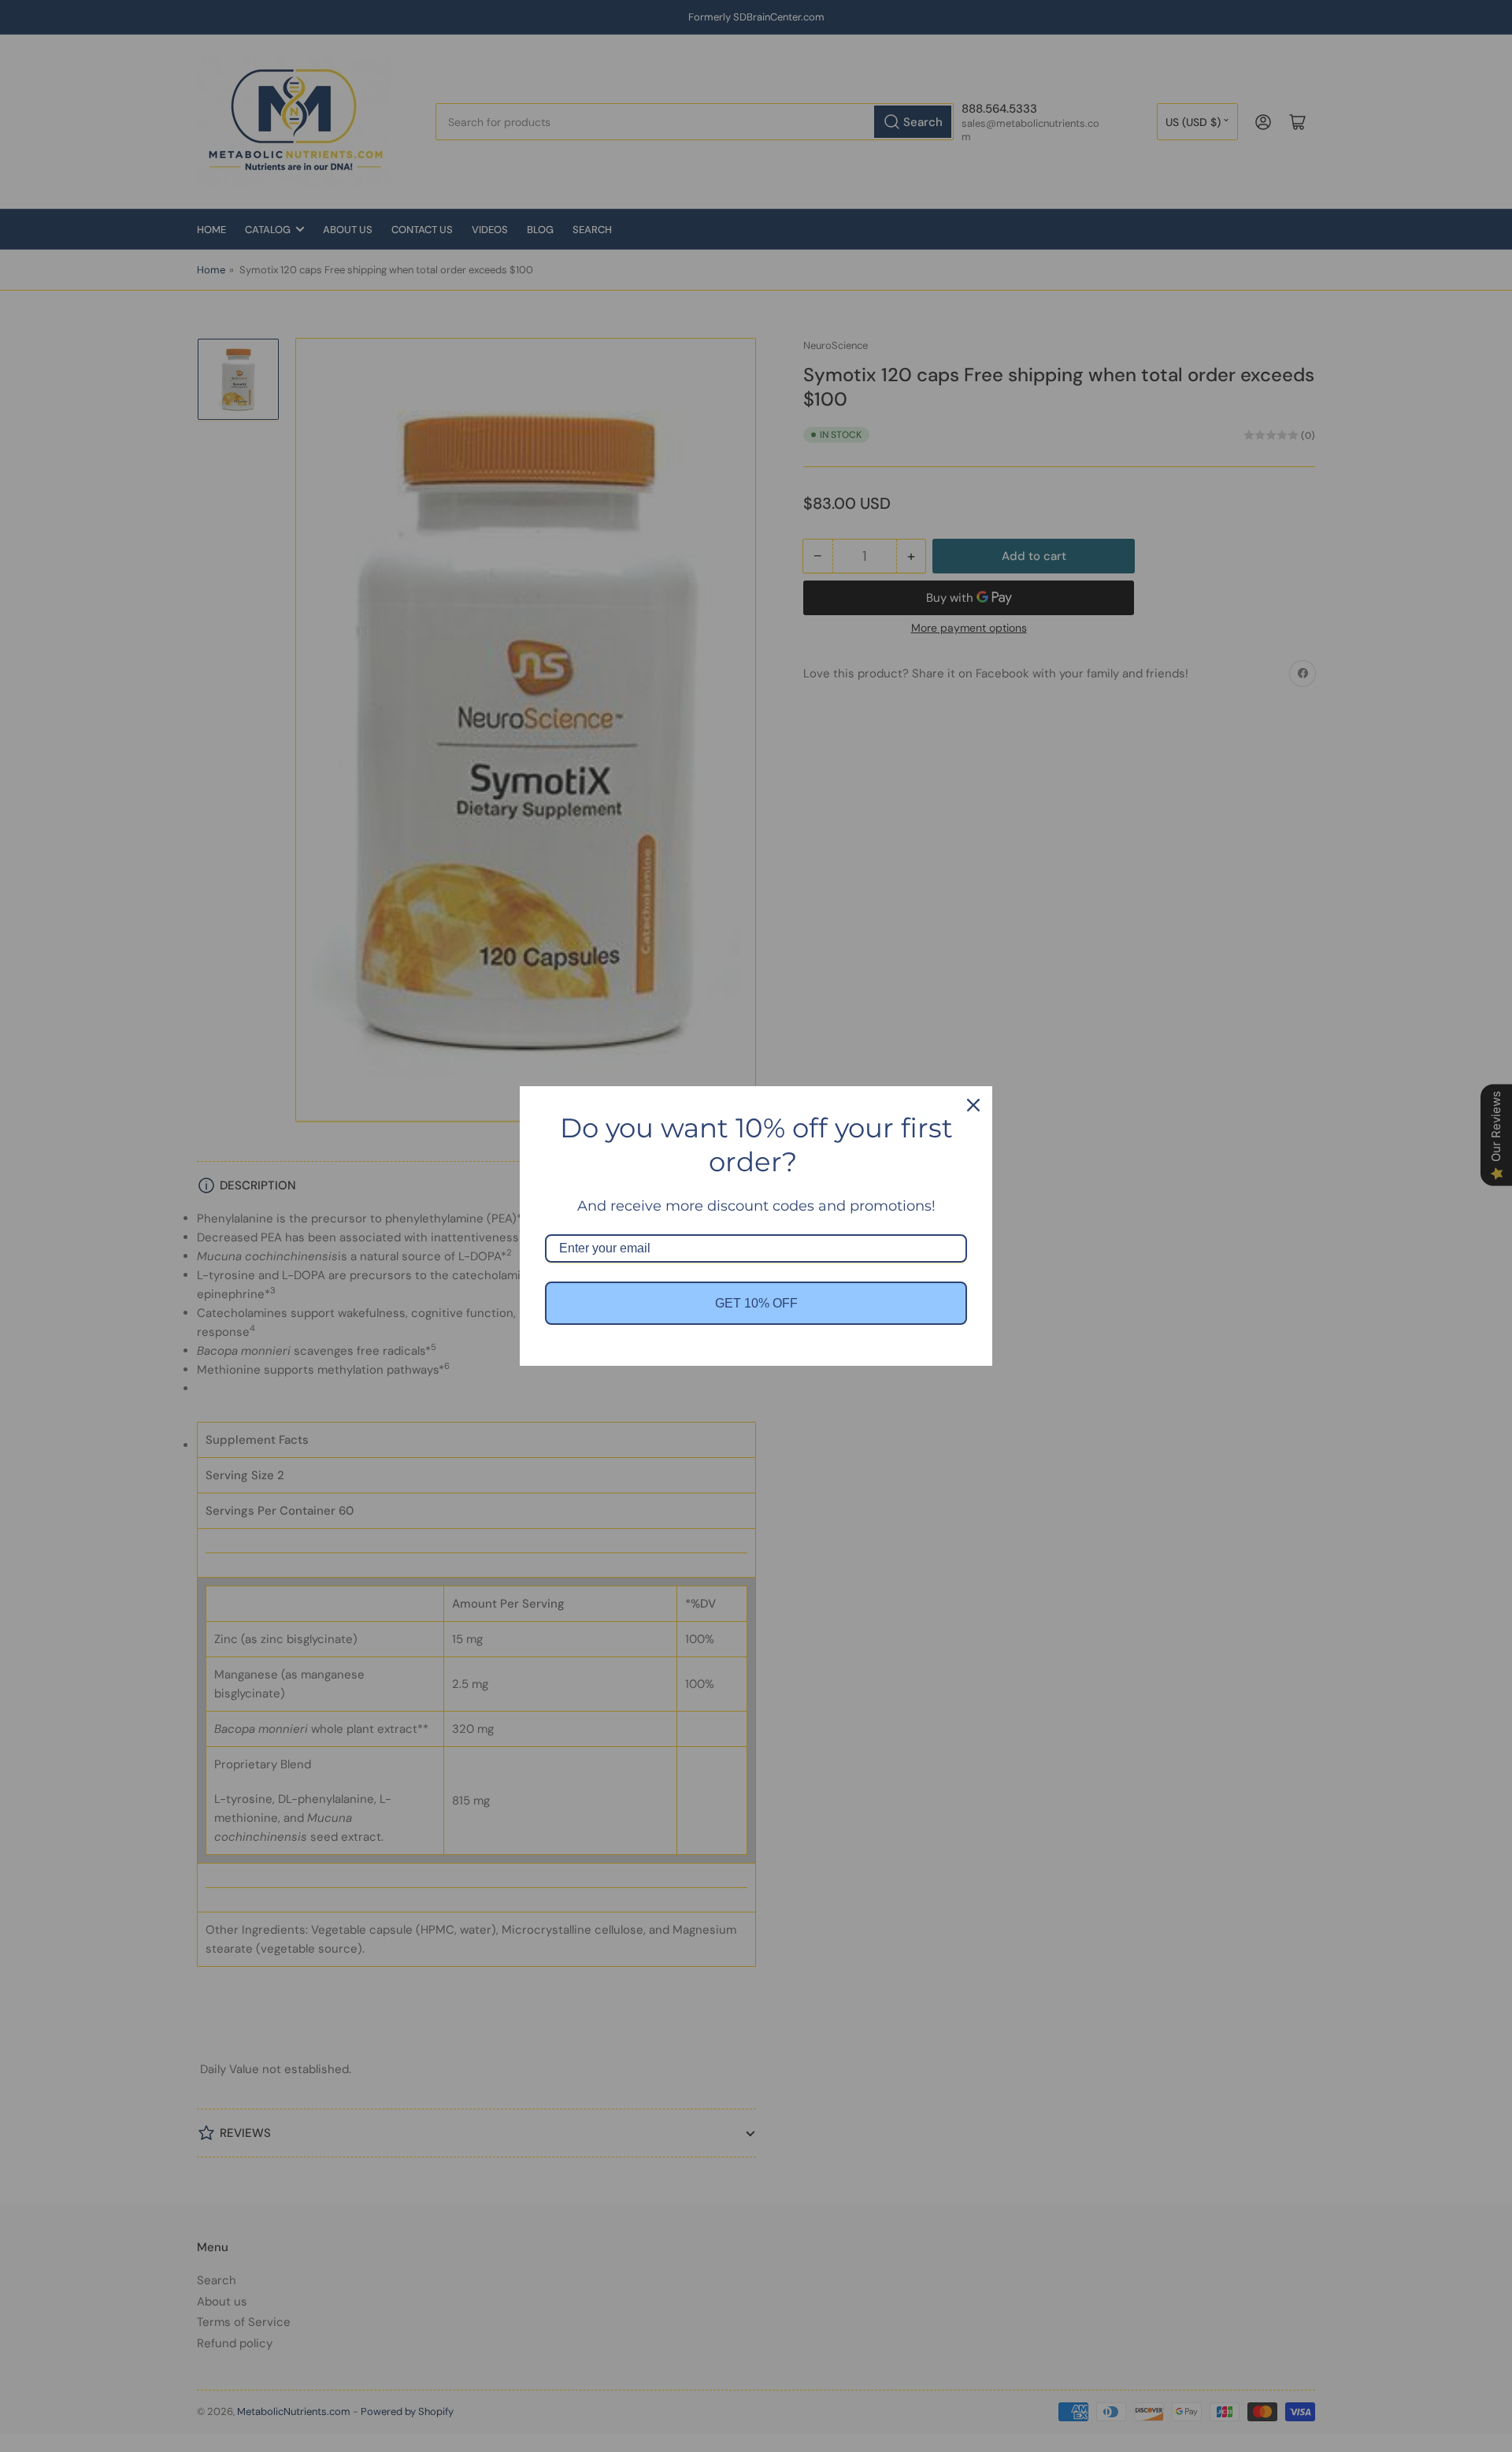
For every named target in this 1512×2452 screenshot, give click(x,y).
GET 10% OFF (756, 1303)
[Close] (973, 1105)
